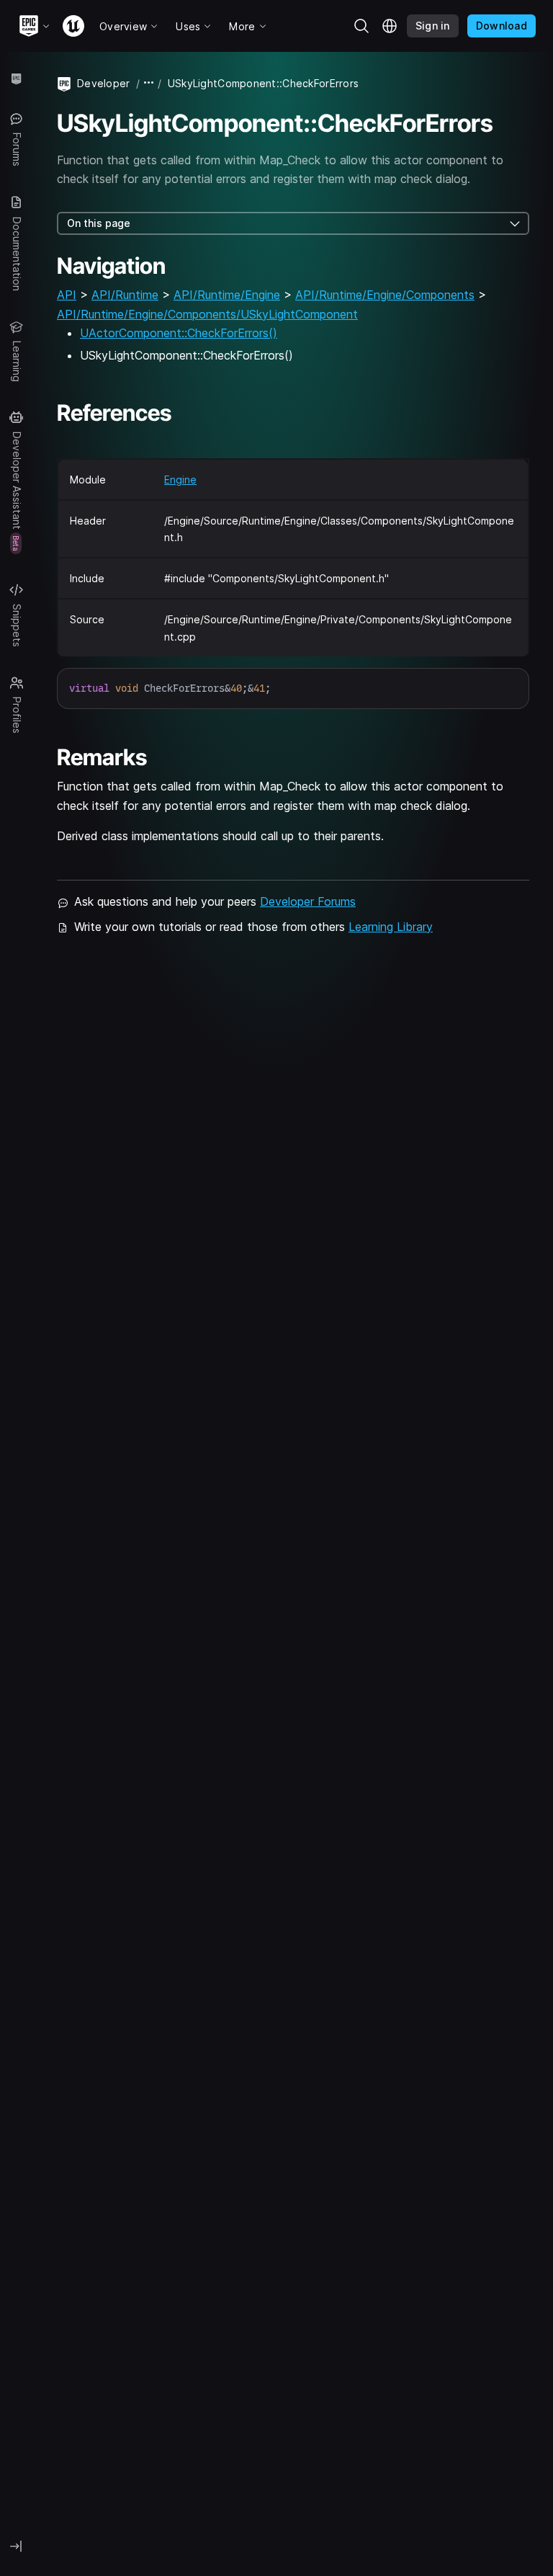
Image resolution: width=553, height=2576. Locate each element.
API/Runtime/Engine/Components (385, 295)
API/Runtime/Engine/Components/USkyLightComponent (207, 314)
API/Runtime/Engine (227, 295)
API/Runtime (125, 295)
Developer (104, 83)
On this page (99, 223)
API (67, 295)
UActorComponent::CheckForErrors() (179, 333)
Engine (180, 480)
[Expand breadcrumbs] (149, 83)
